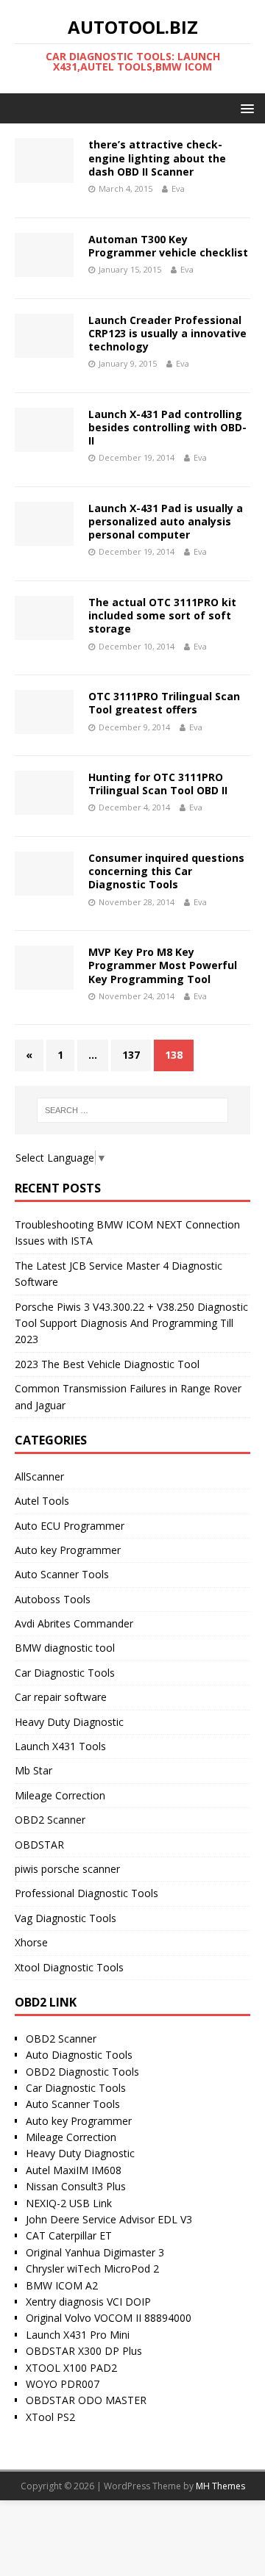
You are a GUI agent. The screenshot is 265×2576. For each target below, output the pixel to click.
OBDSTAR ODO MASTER (86, 2400)
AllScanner (39, 1476)
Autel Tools (42, 1501)
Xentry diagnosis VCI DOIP (88, 2302)
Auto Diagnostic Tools (79, 2055)
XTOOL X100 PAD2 (71, 2368)
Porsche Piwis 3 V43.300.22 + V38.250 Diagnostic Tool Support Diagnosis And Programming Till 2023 (131, 1323)
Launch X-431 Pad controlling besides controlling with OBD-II (167, 427)
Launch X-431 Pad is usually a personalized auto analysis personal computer (166, 521)
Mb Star (33, 1770)
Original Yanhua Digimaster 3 (95, 2252)
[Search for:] (132, 1110)
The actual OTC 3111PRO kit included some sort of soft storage (162, 615)
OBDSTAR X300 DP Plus (84, 2351)
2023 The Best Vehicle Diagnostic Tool (107, 1364)
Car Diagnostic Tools (65, 1673)
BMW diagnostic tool (65, 1648)
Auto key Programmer (68, 1550)
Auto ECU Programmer (70, 1526)
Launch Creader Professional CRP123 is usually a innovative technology (167, 333)
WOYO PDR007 (63, 2384)
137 (131, 1055)
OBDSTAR (39, 1845)
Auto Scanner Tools (62, 1574)
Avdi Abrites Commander (74, 1623)
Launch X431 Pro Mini (78, 2335)
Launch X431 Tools (60, 1746)
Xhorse (31, 1942)
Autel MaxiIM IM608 (74, 2170)
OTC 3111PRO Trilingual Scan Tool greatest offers (164, 703)
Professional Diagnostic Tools (86, 1893)
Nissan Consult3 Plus (76, 2186)
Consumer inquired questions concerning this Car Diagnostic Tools (166, 871)
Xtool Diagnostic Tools (69, 1967)
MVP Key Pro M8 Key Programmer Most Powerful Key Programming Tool (163, 965)
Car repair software (61, 1697)
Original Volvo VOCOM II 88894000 (109, 2318)
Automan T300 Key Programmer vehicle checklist (168, 246)
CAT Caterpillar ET (69, 2235)
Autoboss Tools (53, 1599)
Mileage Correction (60, 1795)
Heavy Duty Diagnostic (69, 1722)
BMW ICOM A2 (62, 2285)
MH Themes (220, 2486)
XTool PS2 (50, 2417)
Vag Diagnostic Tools (66, 1918)
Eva (178, 188)
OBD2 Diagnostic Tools (82, 2072)
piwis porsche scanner (67, 1869)
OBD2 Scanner (50, 1820)
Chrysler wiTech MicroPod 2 (92, 2269)
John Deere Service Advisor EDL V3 (109, 2219)
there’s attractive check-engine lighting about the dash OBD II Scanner (157, 158)
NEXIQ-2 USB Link (69, 2203)
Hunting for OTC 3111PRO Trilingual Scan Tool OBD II (158, 784)
